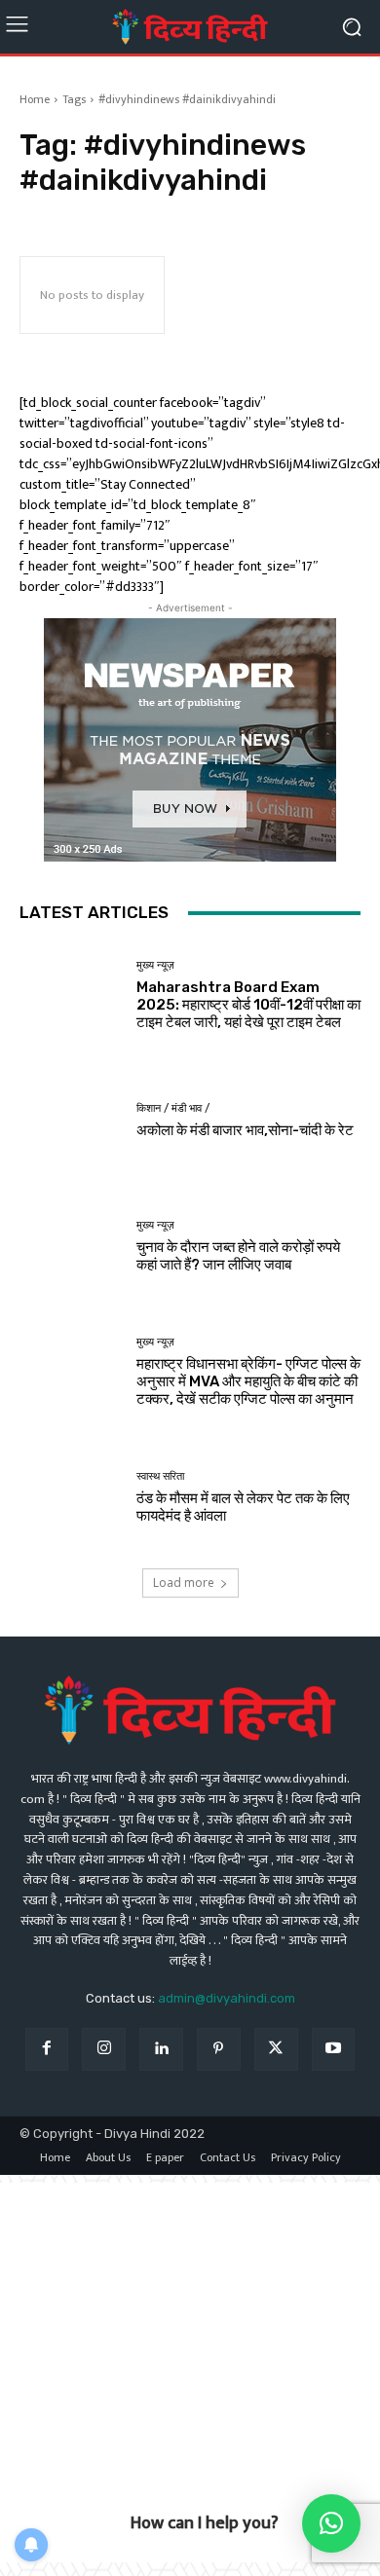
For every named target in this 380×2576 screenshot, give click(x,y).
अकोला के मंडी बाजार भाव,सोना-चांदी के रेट (245, 1130)
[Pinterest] (219, 2050)
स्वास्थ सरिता (160, 1476)
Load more (184, 1582)
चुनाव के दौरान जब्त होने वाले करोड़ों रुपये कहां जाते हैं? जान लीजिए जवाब (238, 1256)
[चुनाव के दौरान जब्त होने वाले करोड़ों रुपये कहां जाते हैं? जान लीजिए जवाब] (71, 1247)
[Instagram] (104, 2050)
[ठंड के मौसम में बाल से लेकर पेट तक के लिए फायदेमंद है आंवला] (71, 1498)
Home (35, 99)
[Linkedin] (161, 2050)
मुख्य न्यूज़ (155, 965)
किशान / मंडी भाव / (173, 1108)
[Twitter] (276, 2050)
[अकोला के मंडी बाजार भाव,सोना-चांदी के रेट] (71, 1121)
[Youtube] (334, 2050)
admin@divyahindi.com (227, 1998)
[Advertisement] (190, 2373)
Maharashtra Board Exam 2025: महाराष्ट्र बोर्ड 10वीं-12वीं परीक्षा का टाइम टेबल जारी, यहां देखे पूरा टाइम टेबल (248, 1005)
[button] (331, 2523)
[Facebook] (47, 2050)
